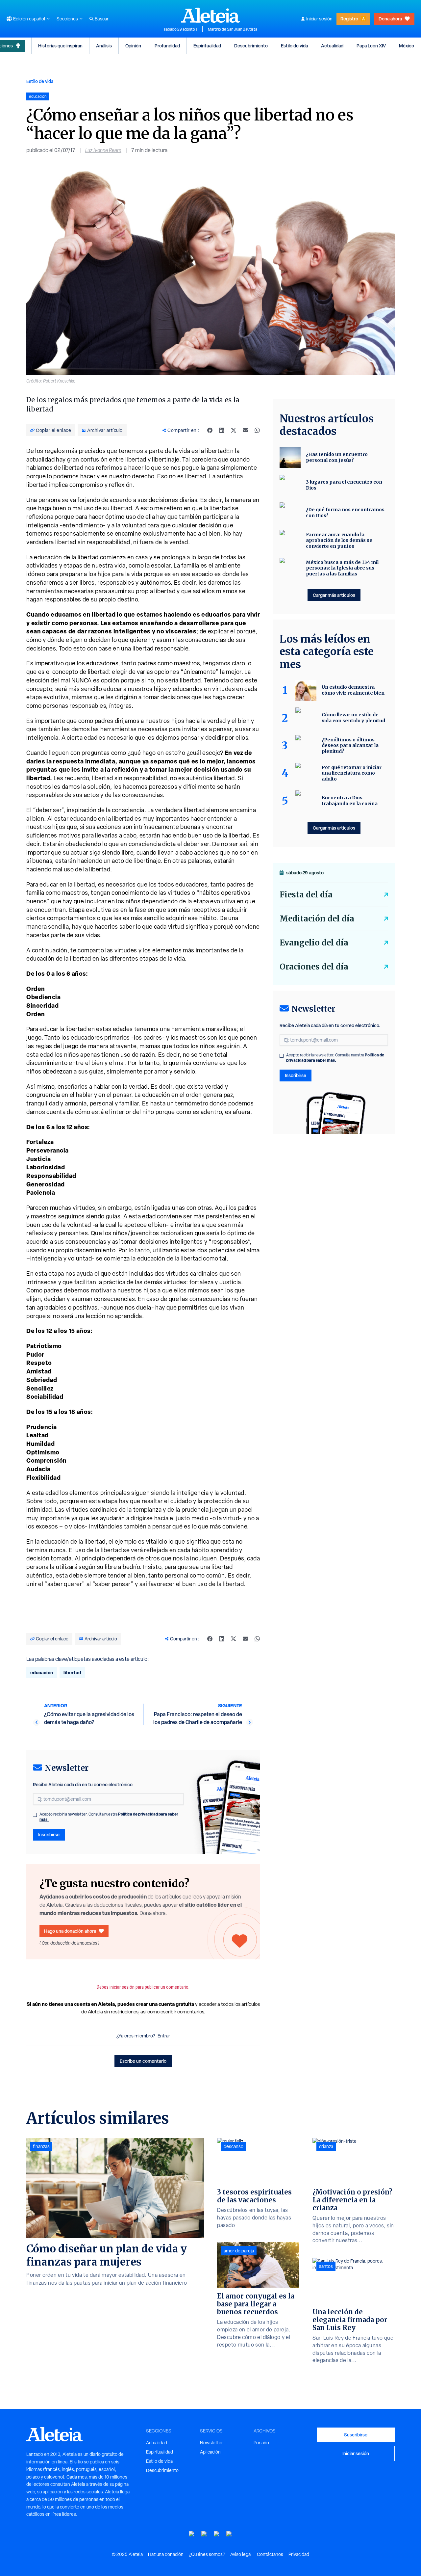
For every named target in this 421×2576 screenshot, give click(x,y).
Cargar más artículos (334, 595)
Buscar (102, 19)
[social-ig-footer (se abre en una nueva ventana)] (229, 2534)
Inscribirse (49, 1834)
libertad (72, 1673)
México (407, 46)
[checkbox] (35, 1815)
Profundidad (167, 46)
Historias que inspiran (60, 46)
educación (42, 1673)
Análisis (104, 46)
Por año (261, 2443)
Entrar (164, 2036)
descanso (234, 2146)
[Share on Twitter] (234, 430)
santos (326, 2266)
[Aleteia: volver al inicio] (210, 15)
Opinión (133, 46)
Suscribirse (356, 2435)
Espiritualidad (207, 46)
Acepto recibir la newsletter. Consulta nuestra (109, 1817)
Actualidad (332, 46)
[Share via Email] (245, 430)
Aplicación (210, 2452)
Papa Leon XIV (371, 46)
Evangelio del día (314, 943)
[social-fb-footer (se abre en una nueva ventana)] (204, 2534)
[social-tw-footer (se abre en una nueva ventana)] (217, 2534)
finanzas (41, 2146)
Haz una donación (166, 2554)
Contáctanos (270, 2554)
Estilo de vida (294, 46)
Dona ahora (390, 19)
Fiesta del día (306, 895)
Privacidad (299, 2554)
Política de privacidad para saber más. (335, 1058)
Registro (349, 19)
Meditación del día (317, 919)
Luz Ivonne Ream (103, 150)
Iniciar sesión (319, 19)
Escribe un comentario (143, 2061)
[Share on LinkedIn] (222, 430)
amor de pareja (239, 2251)
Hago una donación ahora (70, 1931)
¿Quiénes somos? (207, 2554)
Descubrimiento (251, 46)
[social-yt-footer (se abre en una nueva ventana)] (192, 2534)
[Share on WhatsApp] (257, 430)
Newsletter (211, 2443)
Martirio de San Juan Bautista (233, 29)
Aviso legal (241, 2554)
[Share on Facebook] (210, 430)
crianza (326, 2146)
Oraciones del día (314, 967)
